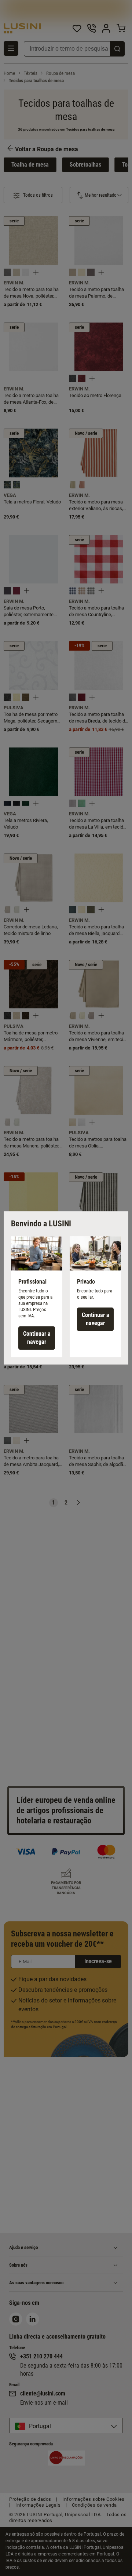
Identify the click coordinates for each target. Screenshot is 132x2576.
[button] (37, 1297)
